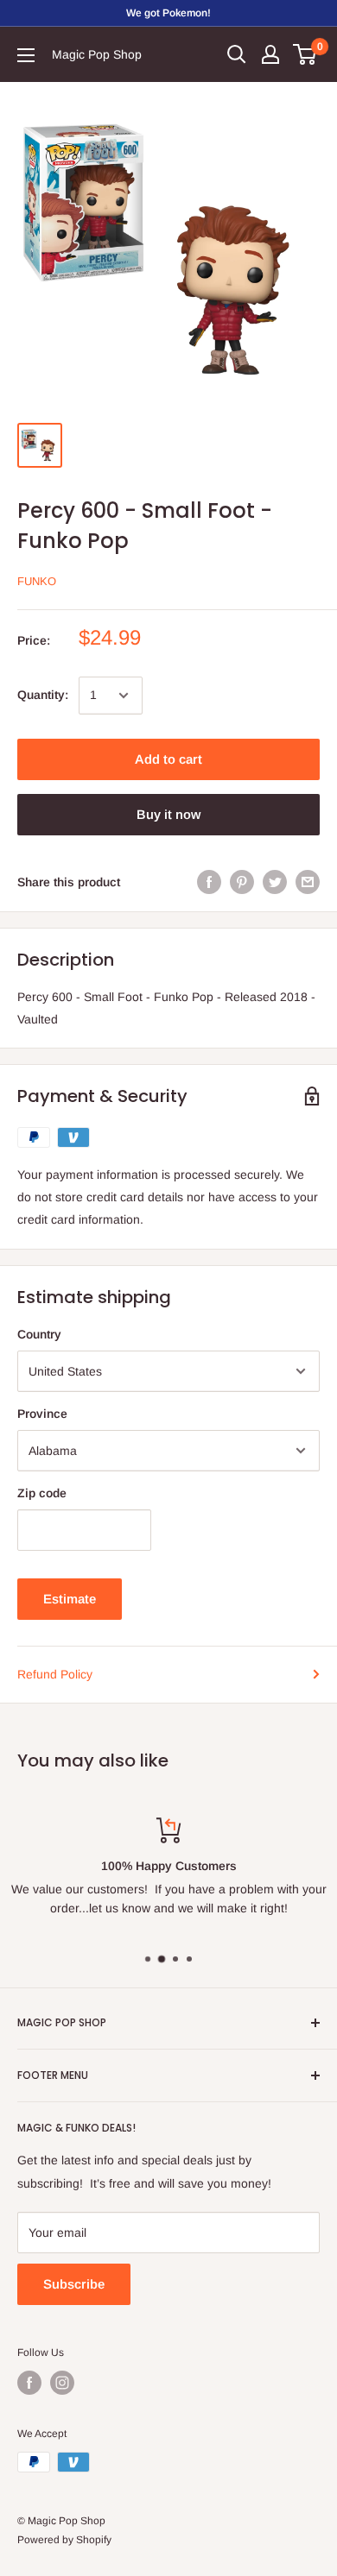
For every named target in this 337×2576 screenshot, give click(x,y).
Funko (37, 581)
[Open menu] (26, 55)
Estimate (70, 1599)
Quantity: (43, 695)
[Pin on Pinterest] (242, 882)
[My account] (270, 54)
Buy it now (168, 814)
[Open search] (237, 54)
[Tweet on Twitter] (275, 882)
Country (39, 1334)
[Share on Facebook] (209, 882)
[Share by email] (308, 882)
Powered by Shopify (64, 2540)
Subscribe (74, 2284)
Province (42, 1414)
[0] (305, 54)
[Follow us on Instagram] (62, 2383)
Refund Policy (55, 1674)
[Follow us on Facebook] (29, 2383)
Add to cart (168, 759)
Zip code (42, 1493)
